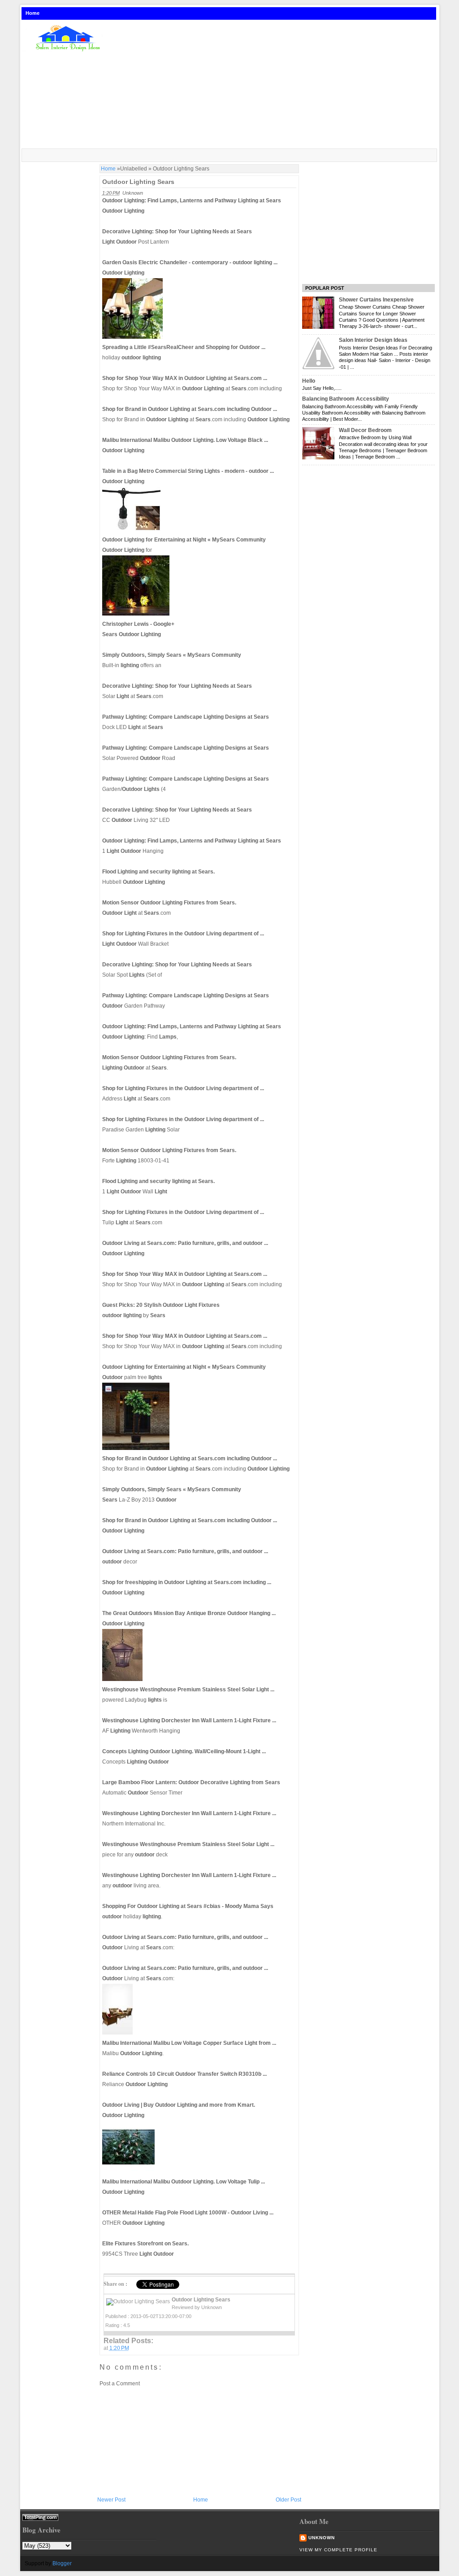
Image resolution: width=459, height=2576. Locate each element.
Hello (309, 381)
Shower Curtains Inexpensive (376, 300)
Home (32, 13)
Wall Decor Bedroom (365, 430)
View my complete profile (338, 2550)
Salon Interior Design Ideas (373, 340)
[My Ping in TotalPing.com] (40, 2519)
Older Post (288, 2500)
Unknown (322, 2538)
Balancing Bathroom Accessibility (346, 399)
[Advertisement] (276, 85)
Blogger (62, 2563)
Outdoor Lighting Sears (138, 182)
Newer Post (111, 2500)
